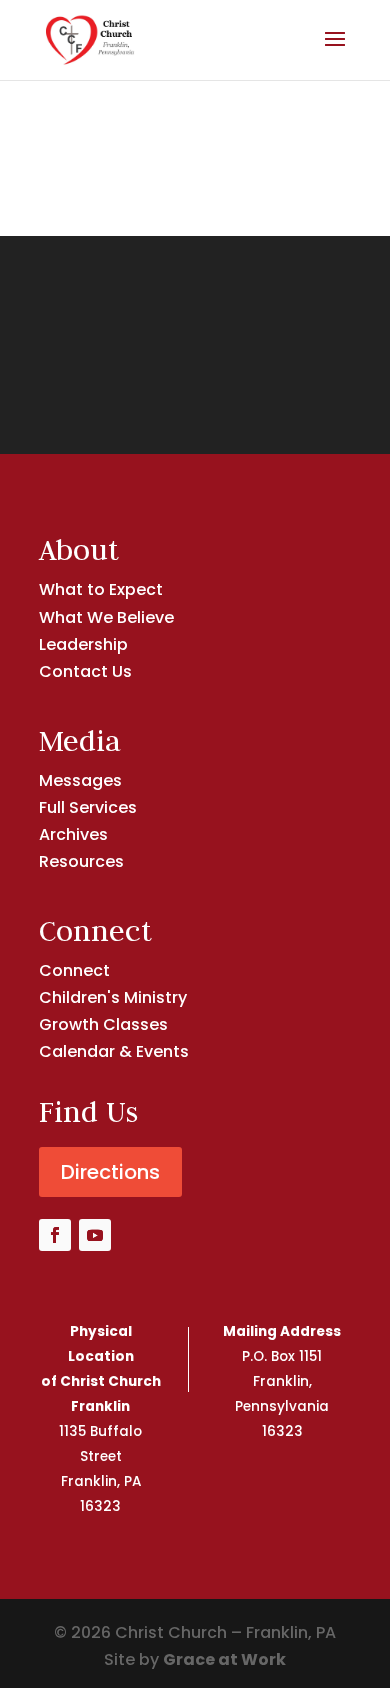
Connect (74, 970)
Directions (110, 1172)
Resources (81, 861)
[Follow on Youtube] (95, 1235)
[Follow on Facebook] (55, 1235)
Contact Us (85, 671)
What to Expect (101, 589)
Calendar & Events (114, 1051)
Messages (80, 780)
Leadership (83, 644)
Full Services (88, 807)
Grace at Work (224, 1659)
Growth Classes (103, 1024)
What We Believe (106, 617)
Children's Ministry (113, 997)
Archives (73, 834)
